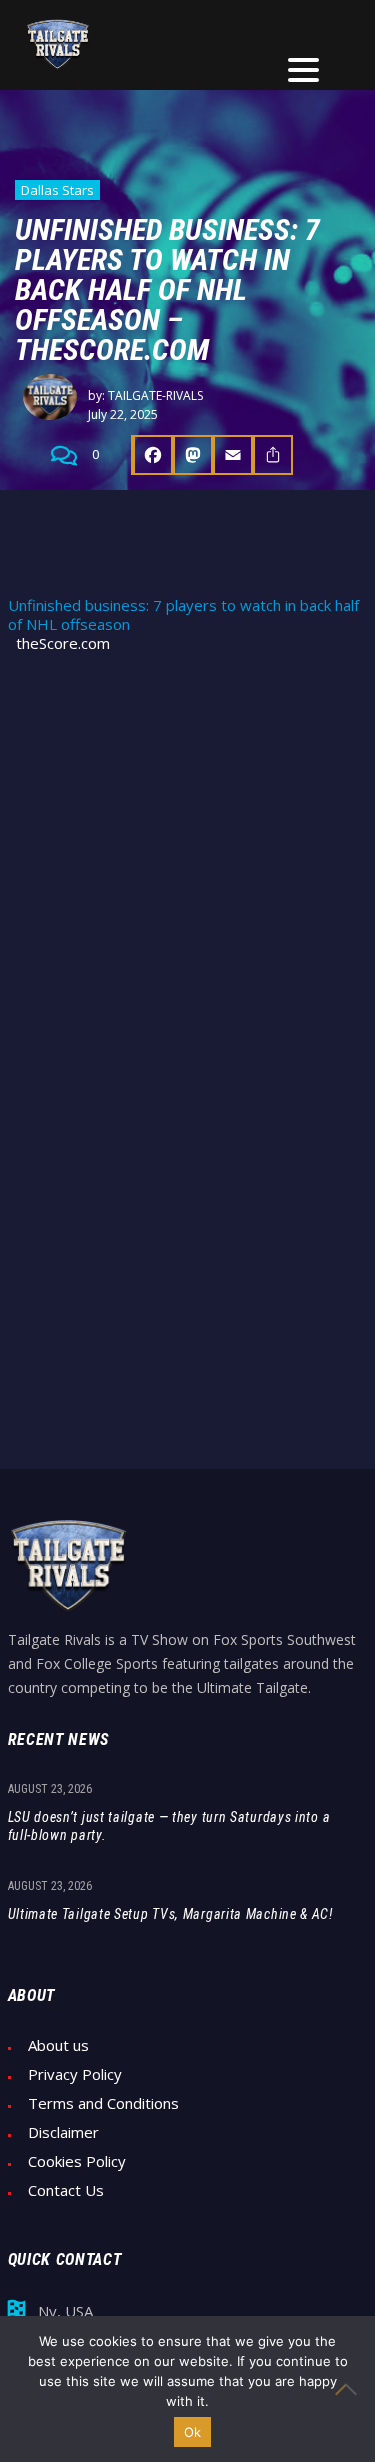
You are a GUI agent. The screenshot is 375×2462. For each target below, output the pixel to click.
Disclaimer (63, 2132)
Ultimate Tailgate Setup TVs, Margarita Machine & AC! (170, 1914)
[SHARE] (273, 455)
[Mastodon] (193, 455)
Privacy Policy (75, 2074)
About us (58, 2045)
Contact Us (66, 2190)
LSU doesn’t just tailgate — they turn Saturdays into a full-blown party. (169, 1826)
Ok (193, 2432)
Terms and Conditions (103, 2103)
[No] (350, 2389)
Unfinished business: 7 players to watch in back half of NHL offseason (183, 615)
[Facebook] (152, 455)
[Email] (233, 455)
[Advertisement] (187, 870)
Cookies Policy (77, 2161)
